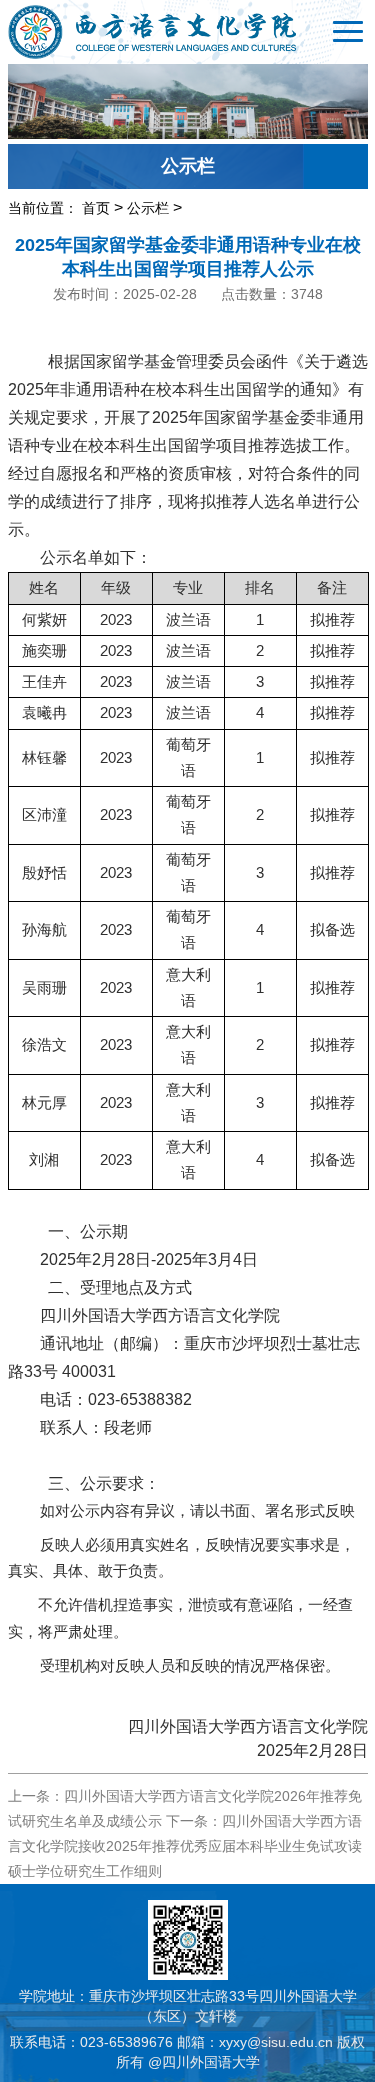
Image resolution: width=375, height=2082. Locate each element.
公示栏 (148, 208)
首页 (96, 208)
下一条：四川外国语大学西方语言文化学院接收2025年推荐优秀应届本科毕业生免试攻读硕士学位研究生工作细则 (185, 1846)
